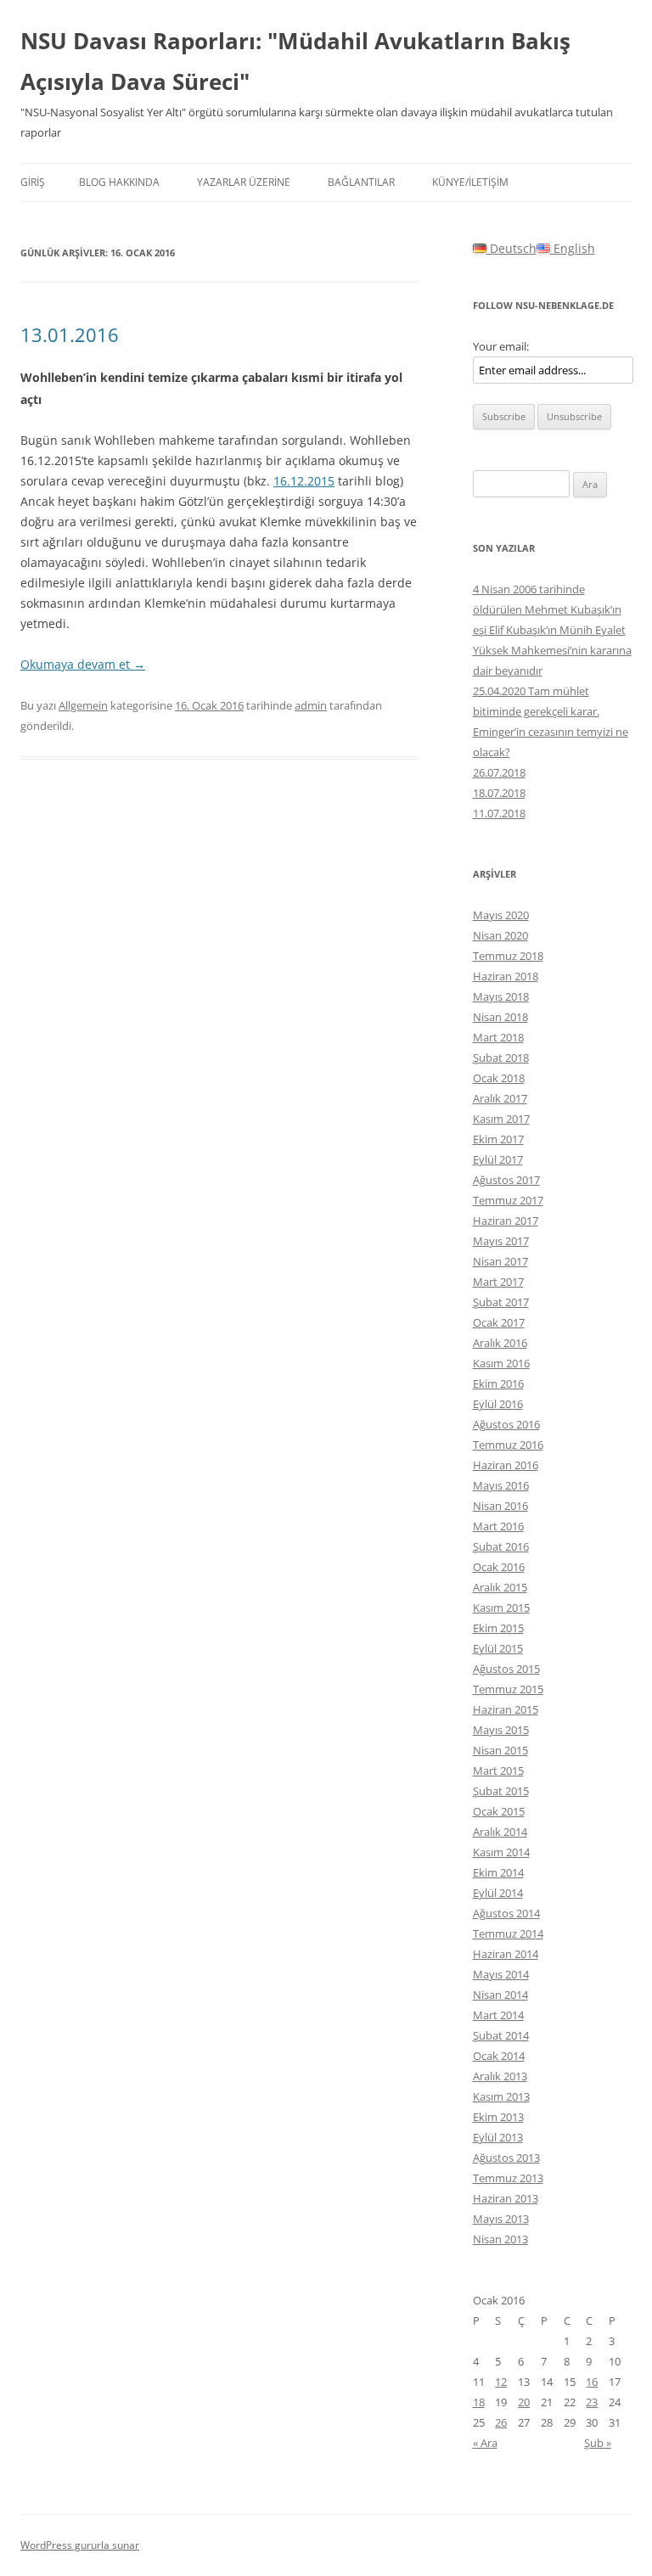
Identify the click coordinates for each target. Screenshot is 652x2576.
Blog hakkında (119, 182)
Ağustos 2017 (506, 1180)
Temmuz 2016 (508, 1445)
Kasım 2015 (501, 1608)
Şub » (598, 2443)
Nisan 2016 (500, 1506)
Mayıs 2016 (501, 1485)
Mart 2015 (498, 1771)
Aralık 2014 (500, 1832)
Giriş (33, 182)
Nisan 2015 (500, 1750)
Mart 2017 (498, 1282)
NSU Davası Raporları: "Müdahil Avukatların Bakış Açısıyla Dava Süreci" (295, 61)
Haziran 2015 (506, 1709)
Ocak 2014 (499, 2056)
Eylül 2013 (498, 2137)
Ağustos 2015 (506, 1669)
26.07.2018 (499, 772)
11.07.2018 (499, 813)
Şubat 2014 (501, 2035)
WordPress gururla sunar (80, 2545)
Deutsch (511, 248)
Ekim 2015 (498, 1628)
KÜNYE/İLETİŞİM (470, 182)
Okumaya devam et (83, 664)
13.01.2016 (70, 334)
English (573, 248)
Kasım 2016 (501, 1363)
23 (592, 2402)
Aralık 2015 (500, 1587)
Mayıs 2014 (501, 1974)
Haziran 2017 (506, 1221)
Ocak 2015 (499, 1811)
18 (479, 2402)
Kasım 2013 (501, 2096)
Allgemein (83, 705)
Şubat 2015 (501, 1791)
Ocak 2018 (499, 1078)
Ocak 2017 (499, 1322)
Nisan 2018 (500, 1017)
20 (524, 2402)
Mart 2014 (498, 2015)
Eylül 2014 (498, 1893)
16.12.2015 (304, 481)
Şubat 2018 (501, 1058)
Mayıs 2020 (501, 915)
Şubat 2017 (501, 1302)
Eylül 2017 (498, 1159)
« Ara (485, 2443)
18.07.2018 (499, 793)
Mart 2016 (498, 1526)
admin (311, 705)
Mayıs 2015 (501, 1730)
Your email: (501, 346)
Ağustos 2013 (506, 2158)
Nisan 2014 (500, 1995)
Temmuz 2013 (508, 2178)
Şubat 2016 (501, 1546)
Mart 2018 (498, 1037)
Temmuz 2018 (508, 956)
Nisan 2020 (500, 935)
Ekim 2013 (498, 2117)
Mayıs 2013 (501, 2219)
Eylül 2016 (498, 1404)
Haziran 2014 (506, 1954)
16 (592, 2382)
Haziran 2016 (506, 1465)
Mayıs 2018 (501, 996)
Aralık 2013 (500, 2076)
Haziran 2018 (506, 976)
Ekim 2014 (498, 1872)
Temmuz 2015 (508, 1689)
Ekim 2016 (498, 1383)
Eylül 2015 (498, 1648)
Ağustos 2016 (506, 1424)
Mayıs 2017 (501, 1241)
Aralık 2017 (500, 1098)
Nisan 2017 (500, 1261)
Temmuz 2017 (508, 1200)
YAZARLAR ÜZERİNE (244, 182)
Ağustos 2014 (506, 1913)
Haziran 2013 (506, 2198)
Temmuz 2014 (508, 1933)
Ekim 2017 (498, 1139)
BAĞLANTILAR (361, 182)
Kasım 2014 (501, 1852)
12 (501, 2382)
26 (501, 2422)
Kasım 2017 (501, 1119)
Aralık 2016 (500, 1343)
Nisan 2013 (500, 2239)
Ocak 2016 (499, 1567)
